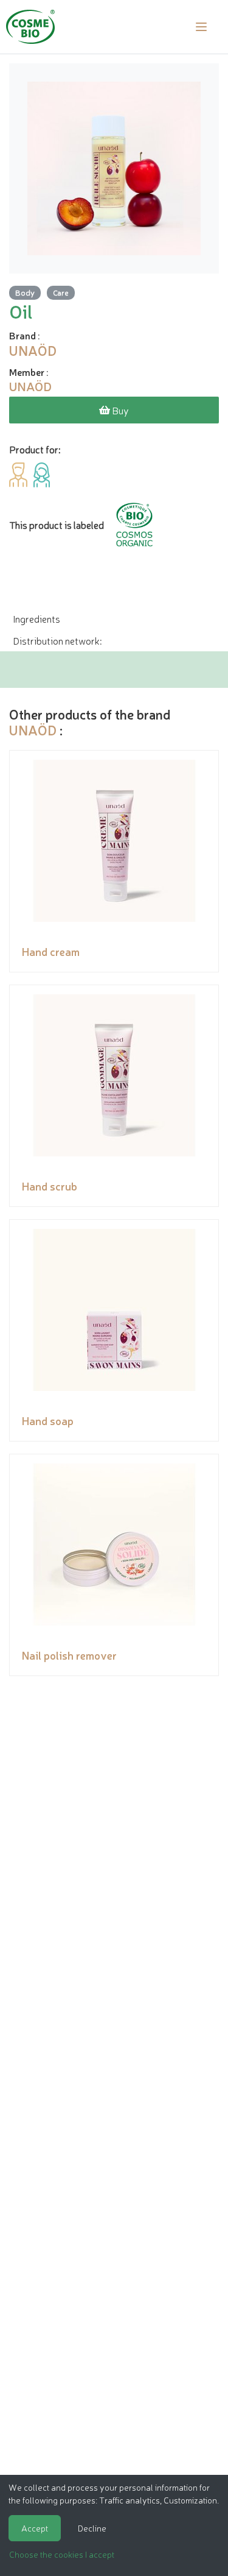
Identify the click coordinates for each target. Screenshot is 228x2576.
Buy (119, 410)
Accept (35, 2528)
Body (25, 292)
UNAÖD (33, 730)
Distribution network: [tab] (57, 640)
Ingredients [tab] (36, 618)
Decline (92, 2528)
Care (61, 292)
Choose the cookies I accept (62, 2554)
